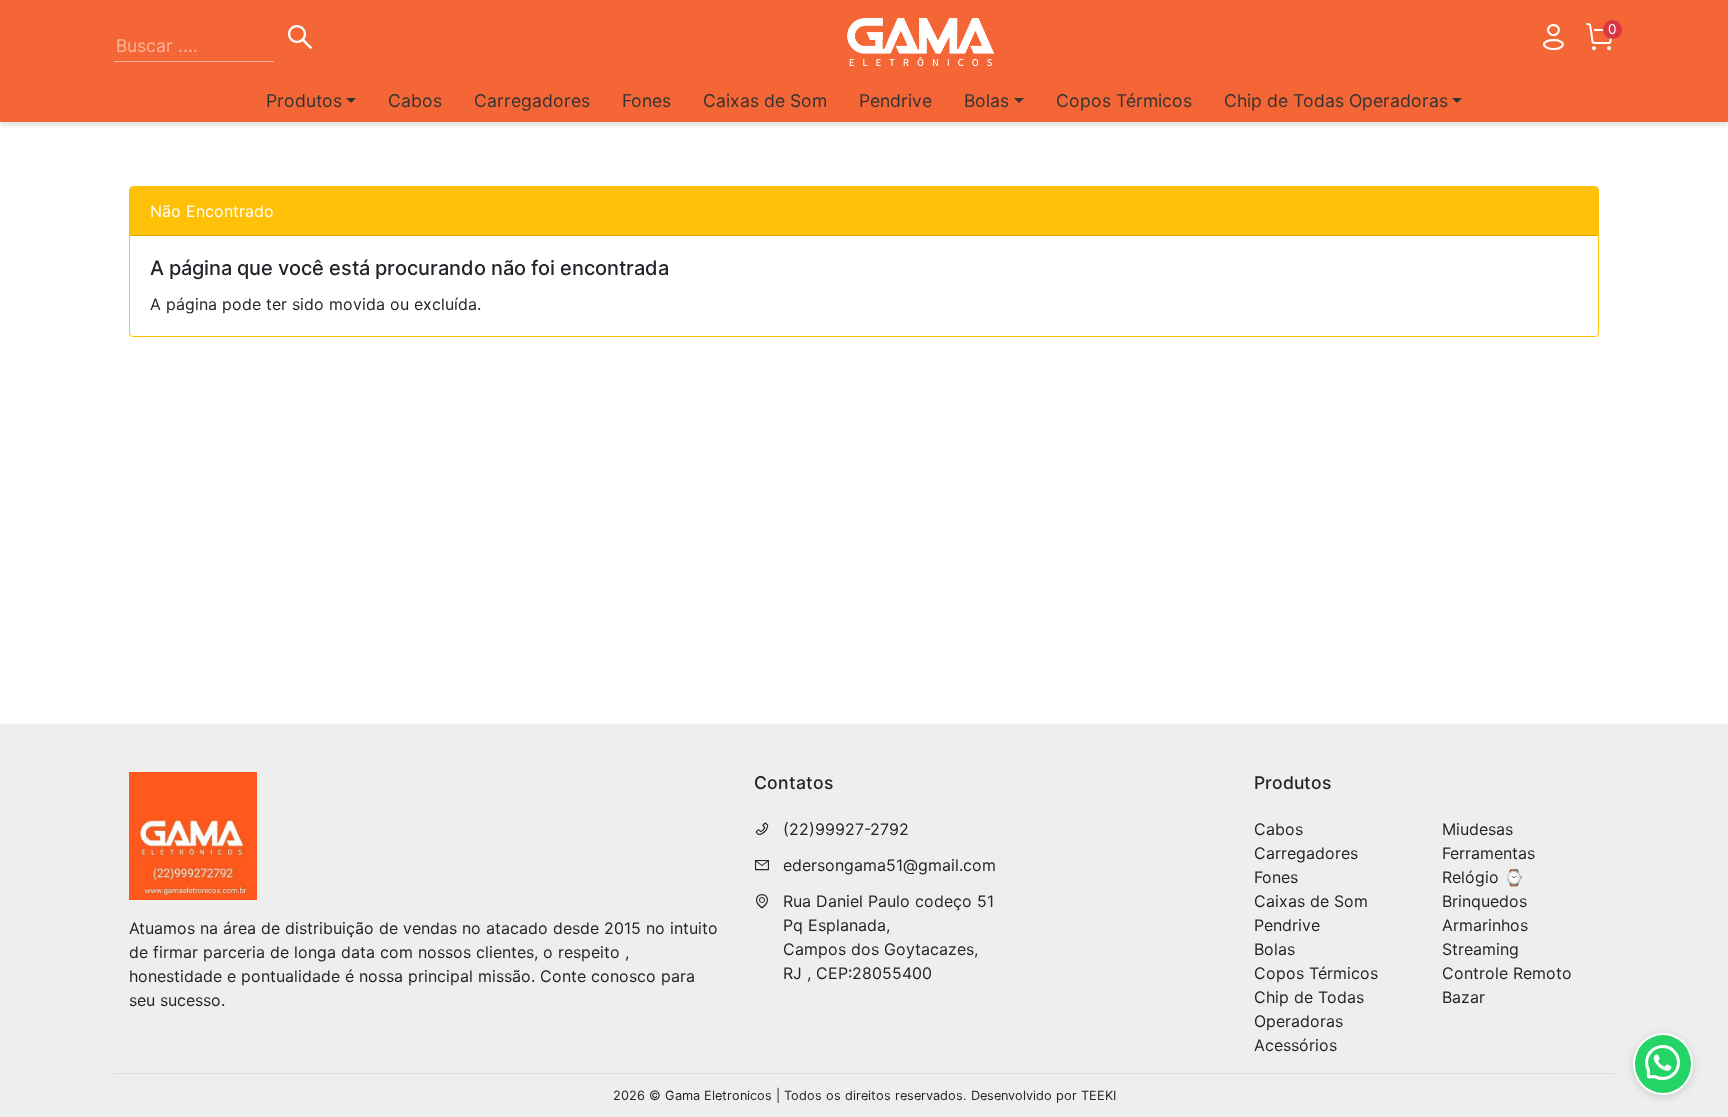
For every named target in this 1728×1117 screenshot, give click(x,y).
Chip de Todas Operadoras (1309, 1009)
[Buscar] (300, 40)
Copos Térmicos (1124, 100)
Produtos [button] (304, 100)
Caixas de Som (765, 100)
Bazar (1463, 997)
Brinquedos (1484, 901)
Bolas (1274, 949)
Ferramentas (1488, 853)
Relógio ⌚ (1483, 877)
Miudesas (1477, 829)
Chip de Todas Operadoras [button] (1336, 100)
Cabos (415, 100)
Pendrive (895, 100)
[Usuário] (1553, 41)
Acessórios (1295, 1045)
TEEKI (1098, 1095)
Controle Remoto (1507, 973)
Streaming (1480, 949)
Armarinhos (1485, 925)
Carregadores (532, 100)
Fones (646, 100)
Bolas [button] (986, 100)
